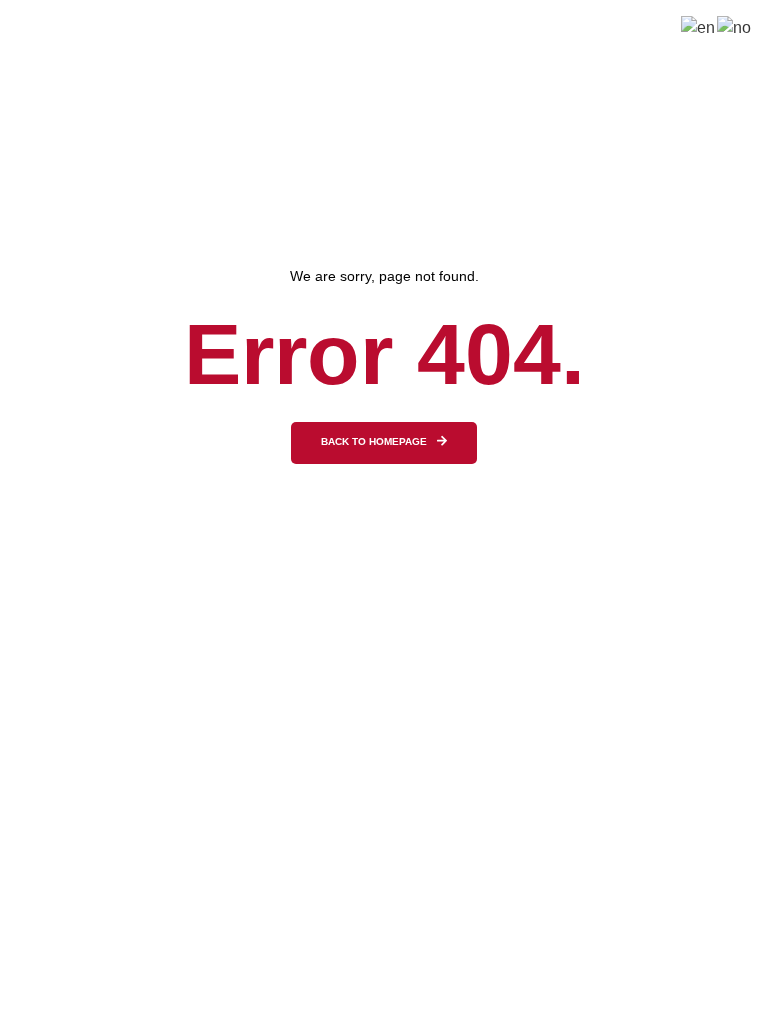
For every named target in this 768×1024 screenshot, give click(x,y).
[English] (699, 26)
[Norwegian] (735, 26)
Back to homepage (374, 442)
